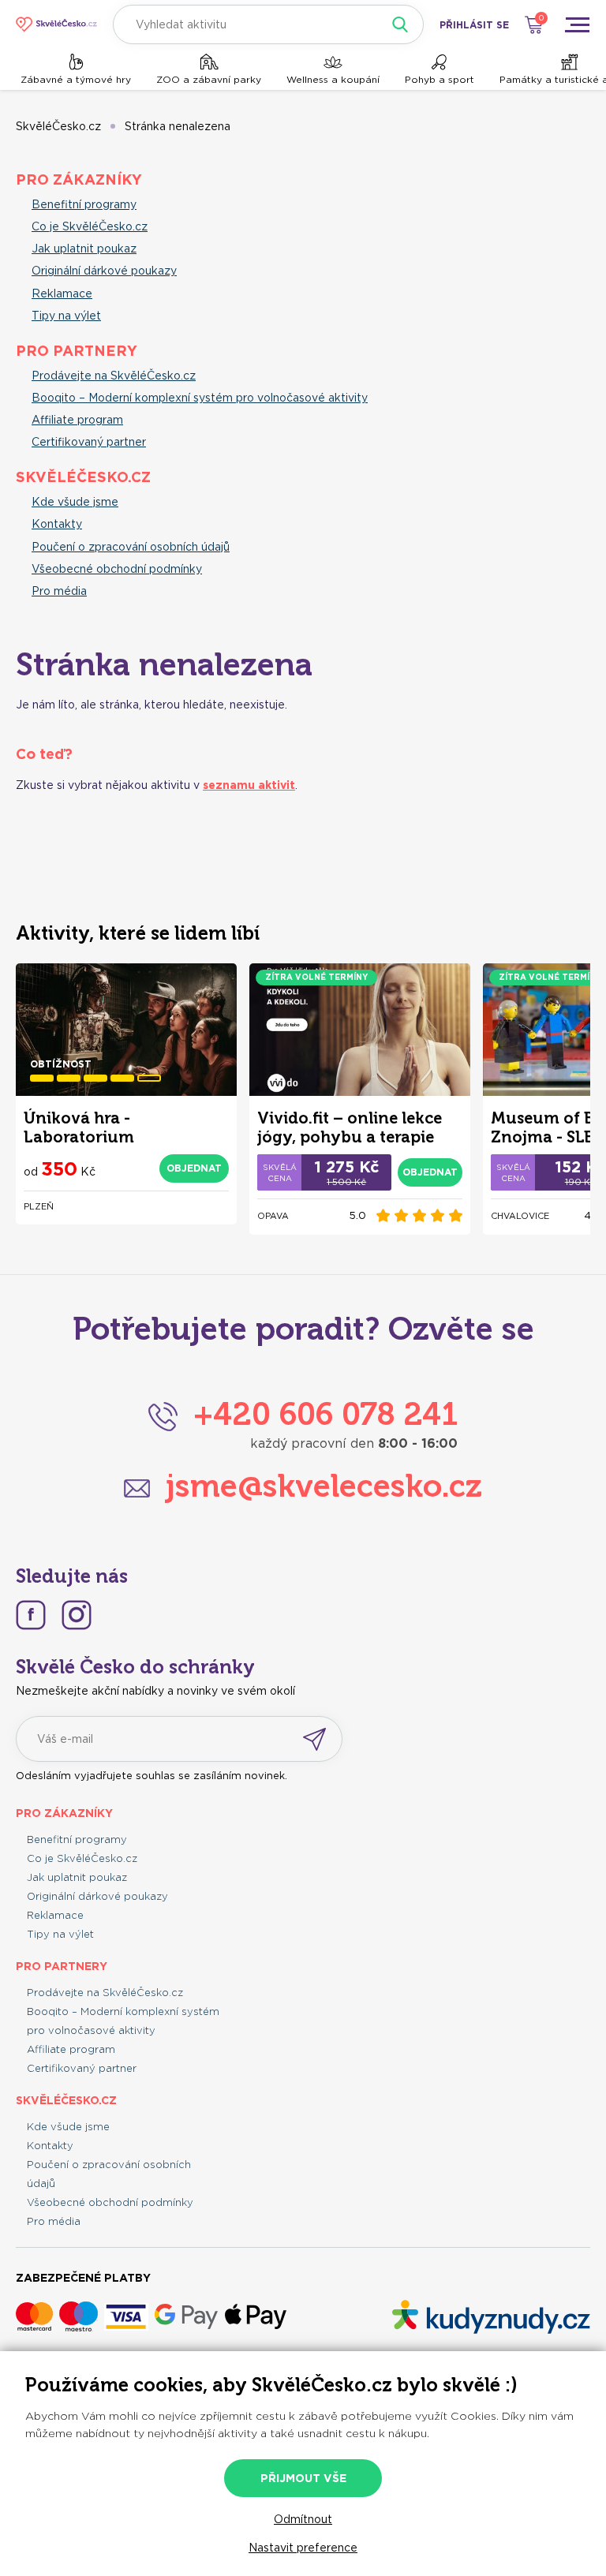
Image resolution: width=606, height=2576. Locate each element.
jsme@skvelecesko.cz (324, 1486)
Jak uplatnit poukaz (84, 249)
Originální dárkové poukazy (104, 271)
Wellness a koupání (333, 79)
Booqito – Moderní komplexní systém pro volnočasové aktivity (200, 398)
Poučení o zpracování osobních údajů (131, 547)
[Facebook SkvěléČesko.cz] (31, 1615)
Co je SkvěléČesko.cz (90, 226)
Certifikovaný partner (89, 442)
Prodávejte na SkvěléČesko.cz (114, 376)
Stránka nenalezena (178, 126)
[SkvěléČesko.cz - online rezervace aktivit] (56, 24)
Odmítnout (303, 2519)
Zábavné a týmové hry (76, 79)
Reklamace (62, 293)
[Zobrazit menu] (577, 24)
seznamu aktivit (249, 785)
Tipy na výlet (66, 316)
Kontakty (57, 524)
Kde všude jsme (75, 502)
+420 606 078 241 (325, 1414)
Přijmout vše (303, 2478)
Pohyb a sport (440, 79)
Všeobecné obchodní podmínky (117, 569)
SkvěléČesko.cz (58, 126)
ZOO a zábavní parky (209, 79)
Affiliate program (77, 420)
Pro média (59, 591)
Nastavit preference (303, 2548)
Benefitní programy (84, 204)
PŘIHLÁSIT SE (474, 25)
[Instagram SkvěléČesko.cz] (77, 1615)
